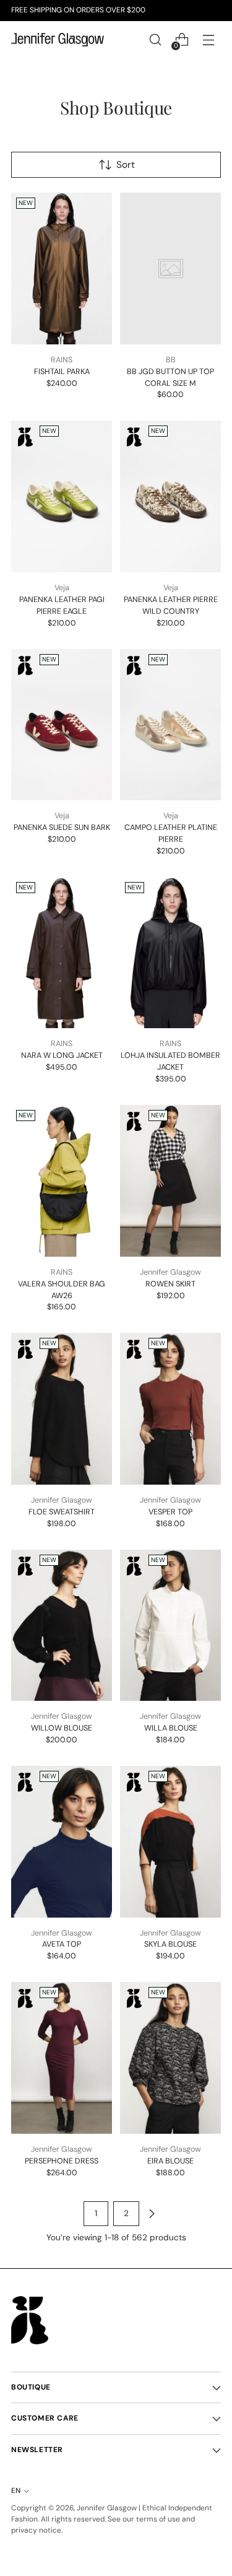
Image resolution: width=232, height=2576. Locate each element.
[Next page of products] (152, 2214)
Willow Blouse (62, 1728)
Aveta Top (62, 1944)
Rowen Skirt (170, 1284)
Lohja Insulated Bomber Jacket (170, 1061)
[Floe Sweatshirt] (62, 1409)
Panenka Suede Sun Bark (62, 827)
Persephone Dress (62, 2161)
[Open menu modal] (208, 40)
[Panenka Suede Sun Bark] (62, 725)
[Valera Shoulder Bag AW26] (62, 1181)
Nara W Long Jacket (62, 1055)
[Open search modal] (155, 40)
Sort (126, 165)
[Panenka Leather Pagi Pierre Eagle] (62, 496)
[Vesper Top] (170, 1409)
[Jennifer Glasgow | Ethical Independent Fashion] (58, 40)
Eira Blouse (170, 2161)
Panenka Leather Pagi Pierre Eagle (62, 605)
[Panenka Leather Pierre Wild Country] (170, 496)
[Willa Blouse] (170, 1626)
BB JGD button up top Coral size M (170, 377)
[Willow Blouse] (62, 1626)
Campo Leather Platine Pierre (171, 833)
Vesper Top (170, 1512)
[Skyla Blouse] (170, 1842)
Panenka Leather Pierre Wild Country (171, 605)
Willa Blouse (171, 1728)
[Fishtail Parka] (62, 269)
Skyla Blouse (170, 1944)
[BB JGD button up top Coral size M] (170, 269)
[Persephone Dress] (62, 2058)
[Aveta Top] (62, 1842)
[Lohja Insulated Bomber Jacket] (170, 953)
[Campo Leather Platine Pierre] (170, 725)
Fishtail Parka (62, 371)
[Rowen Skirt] (170, 1181)
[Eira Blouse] (170, 2058)
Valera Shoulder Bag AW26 (62, 1290)
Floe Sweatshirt (62, 1512)
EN (16, 2491)
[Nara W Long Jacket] (62, 953)
